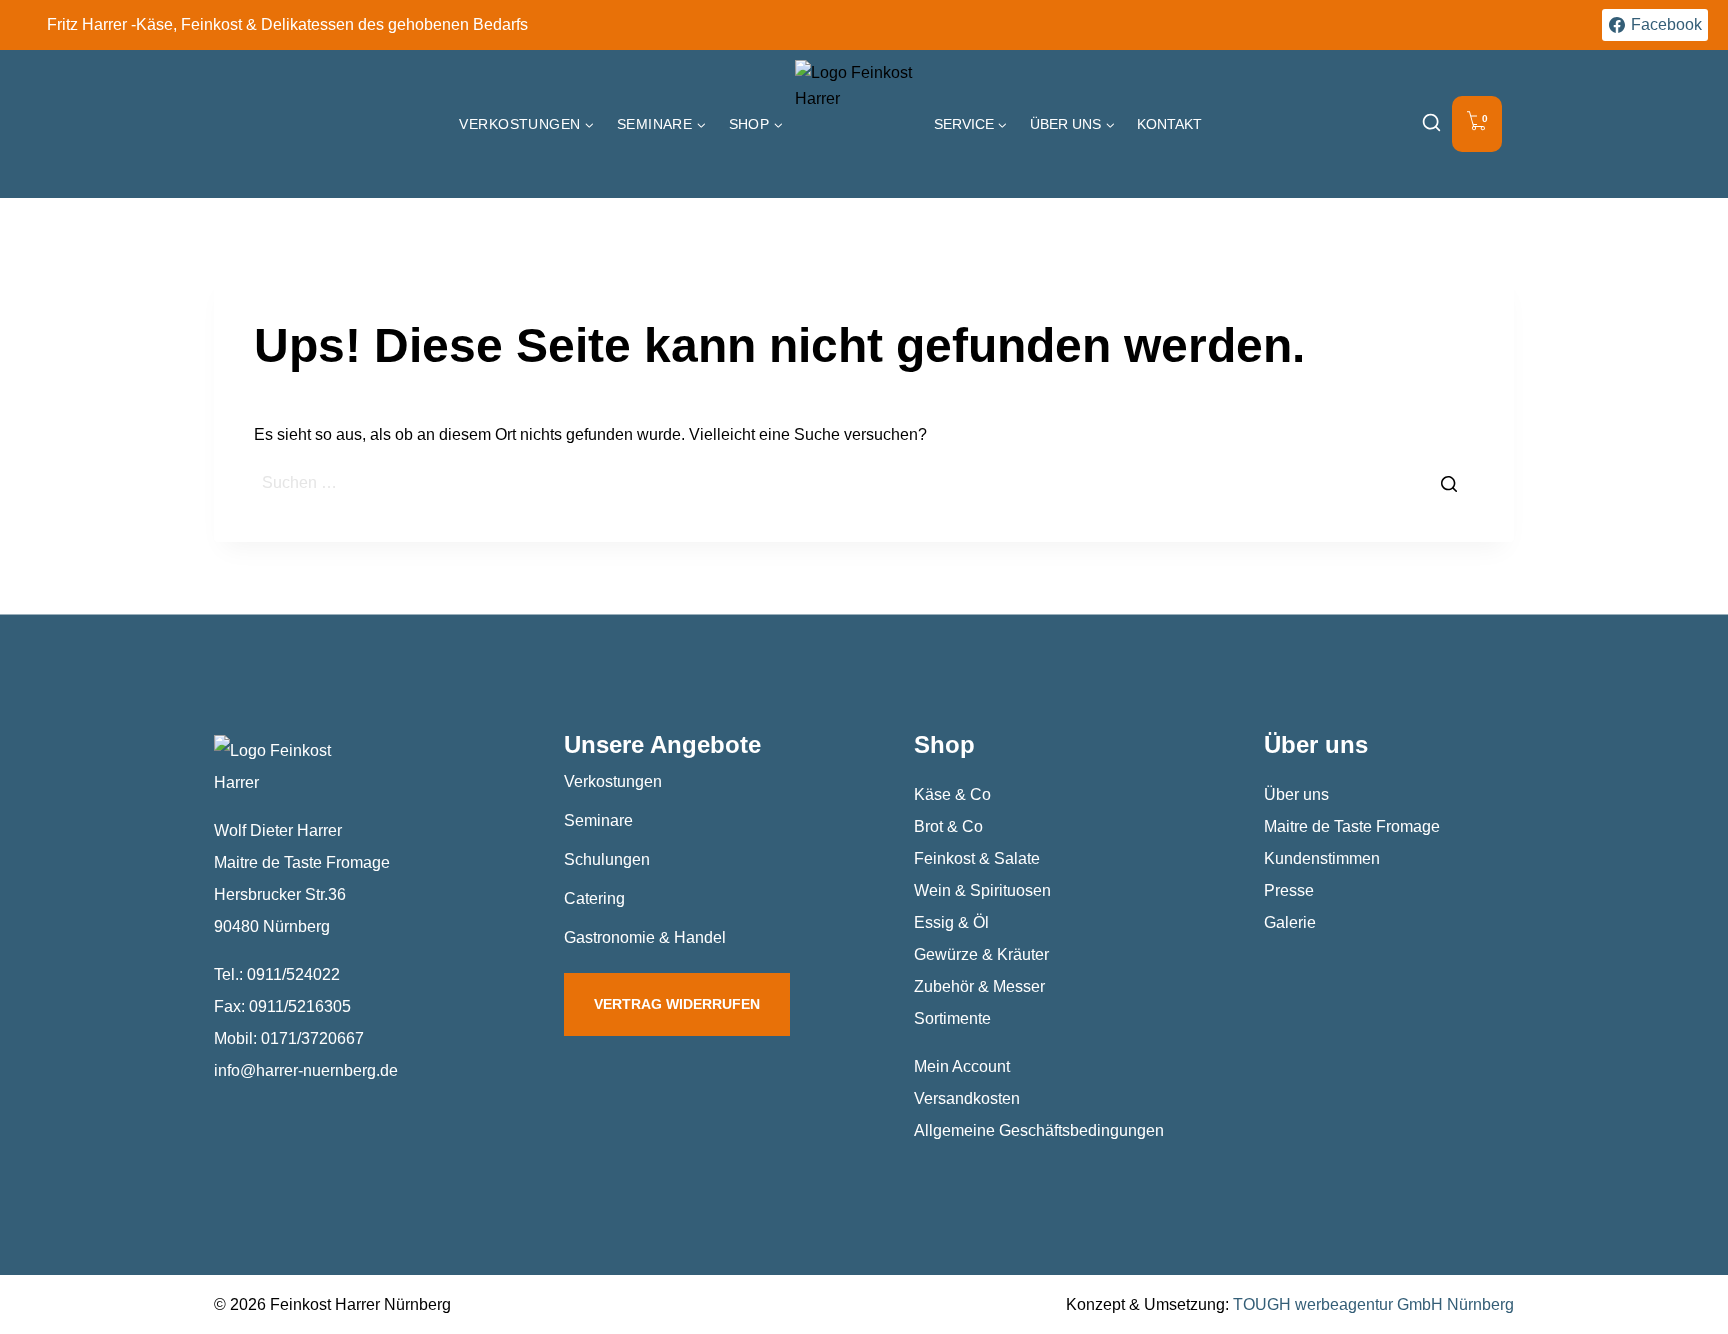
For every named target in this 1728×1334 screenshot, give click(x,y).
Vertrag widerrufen (677, 1004)
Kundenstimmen (1322, 858)
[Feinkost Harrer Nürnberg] (859, 124)
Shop (944, 744)
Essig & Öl (951, 922)
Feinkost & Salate (977, 858)
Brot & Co (948, 826)
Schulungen (607, 859)
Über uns (1296, 794)
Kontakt (1169, 124)
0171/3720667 (312, 1038)
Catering (594, 898)
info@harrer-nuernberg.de (306, 1070)
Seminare (598, 820)
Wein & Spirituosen (982, 890)
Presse (1289, 890)
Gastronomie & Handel (645, 937)
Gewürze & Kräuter (981, 954)
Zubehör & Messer (979, 986)
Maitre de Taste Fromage (1352, 826)
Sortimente (952, 1018)
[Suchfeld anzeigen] (1431, 124)
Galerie (1290, 922)
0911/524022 (293, 974)
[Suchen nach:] (864, 482)
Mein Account (962, 1066)
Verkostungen (613, 781)
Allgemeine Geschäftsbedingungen (1039, 1130)
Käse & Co (952, 794)
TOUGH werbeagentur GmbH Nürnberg (1373, 1304)
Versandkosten (967, 1098)
